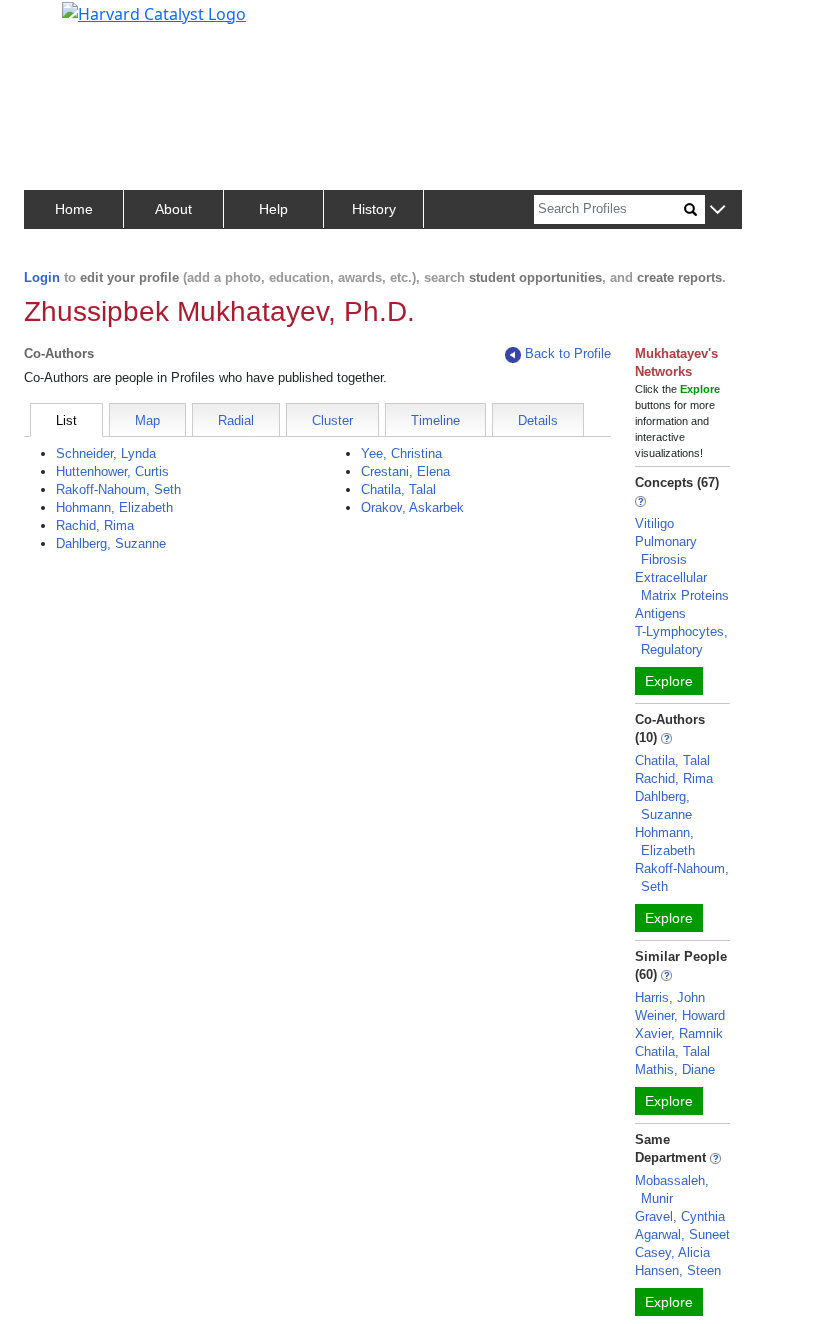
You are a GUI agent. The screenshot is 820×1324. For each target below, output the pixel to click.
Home (74, 209)
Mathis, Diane (675, 1069)
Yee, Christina (401, 453)
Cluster (332, 420)
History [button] (374, 209)
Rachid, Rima (95, 525)
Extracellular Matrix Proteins (682, 586)
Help (273, 209)
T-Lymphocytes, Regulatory (681, 640)
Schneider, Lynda (106, 453)
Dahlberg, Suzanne (111, 543)
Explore (669, 681)
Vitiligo (654, 523)
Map (147, 420)
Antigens (660, 613)
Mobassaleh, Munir (672, 1189)
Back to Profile (568, 353)
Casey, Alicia (672, 1252)
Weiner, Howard (680, 1015)
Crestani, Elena (405, 471)
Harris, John (670, 997)
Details (538, 420)
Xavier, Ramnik (679, 1033)
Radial (236, 420)
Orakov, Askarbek (412, 507)
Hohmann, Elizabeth (114, 507)
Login (42, 277)
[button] (717, 210)
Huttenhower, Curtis (112, 471)
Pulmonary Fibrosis (666, 550)
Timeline (435, 420)
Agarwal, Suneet (682, 1234)
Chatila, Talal (398, 489)
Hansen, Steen (678, 1270)
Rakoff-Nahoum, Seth (118, 489)
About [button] (173, 209)
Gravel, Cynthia (680, 1216)
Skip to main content (83, 24)
